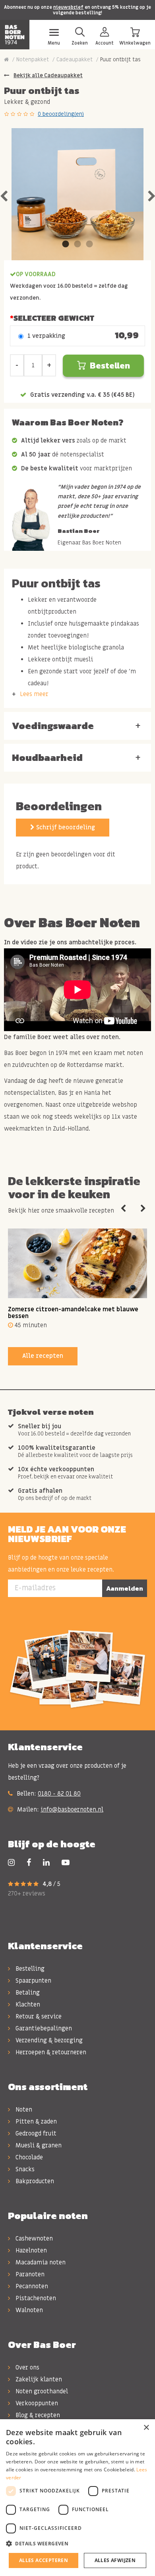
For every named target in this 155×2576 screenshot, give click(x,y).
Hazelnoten (30, 2250)
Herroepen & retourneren (50, 2052)
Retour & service (38, 2016)
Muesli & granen (38, 2145)
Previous (123, 1209)
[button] (77, 2544)
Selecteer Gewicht (54, 318)
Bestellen (110, 366)
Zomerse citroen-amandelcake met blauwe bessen (73, 1313)
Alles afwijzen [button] (115, 2560)
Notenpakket (33, 59)
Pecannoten (31, 2286)
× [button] (146, 2428)
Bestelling (29, 1969)
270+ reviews (27, 1893)
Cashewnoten (33, 2239)
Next (143, 1209)
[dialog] (77, 2498)
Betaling (27, 1993)
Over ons (27, 2367)
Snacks (24, 2169)
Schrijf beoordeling (65, 827)
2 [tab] (77, 244)
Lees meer (34, 694)
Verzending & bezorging (48, 2040)
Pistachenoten (35, 2298)
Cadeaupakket (75, 59)
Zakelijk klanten (38, 2379)
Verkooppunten (36, 2403)
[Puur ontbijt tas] (77, 194)
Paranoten (29, 2274)
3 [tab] (89, 244)
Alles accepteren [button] (44, 2560)
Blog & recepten (37, 2415)
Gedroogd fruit (35, 2133)
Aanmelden (125, 1588)
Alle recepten (43, 1356)
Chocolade (28, 2157)
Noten (23, 2110)
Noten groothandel (41, 2391)
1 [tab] (66, 244)
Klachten (27, 2005)
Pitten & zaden (35, 2122)
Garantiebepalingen (43, 2028)
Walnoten (28, 2310)
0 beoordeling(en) (61, 114)
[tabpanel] (77, 194)
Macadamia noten (40, 2262)
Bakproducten (34, 2181)
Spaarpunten (33, 1981)
